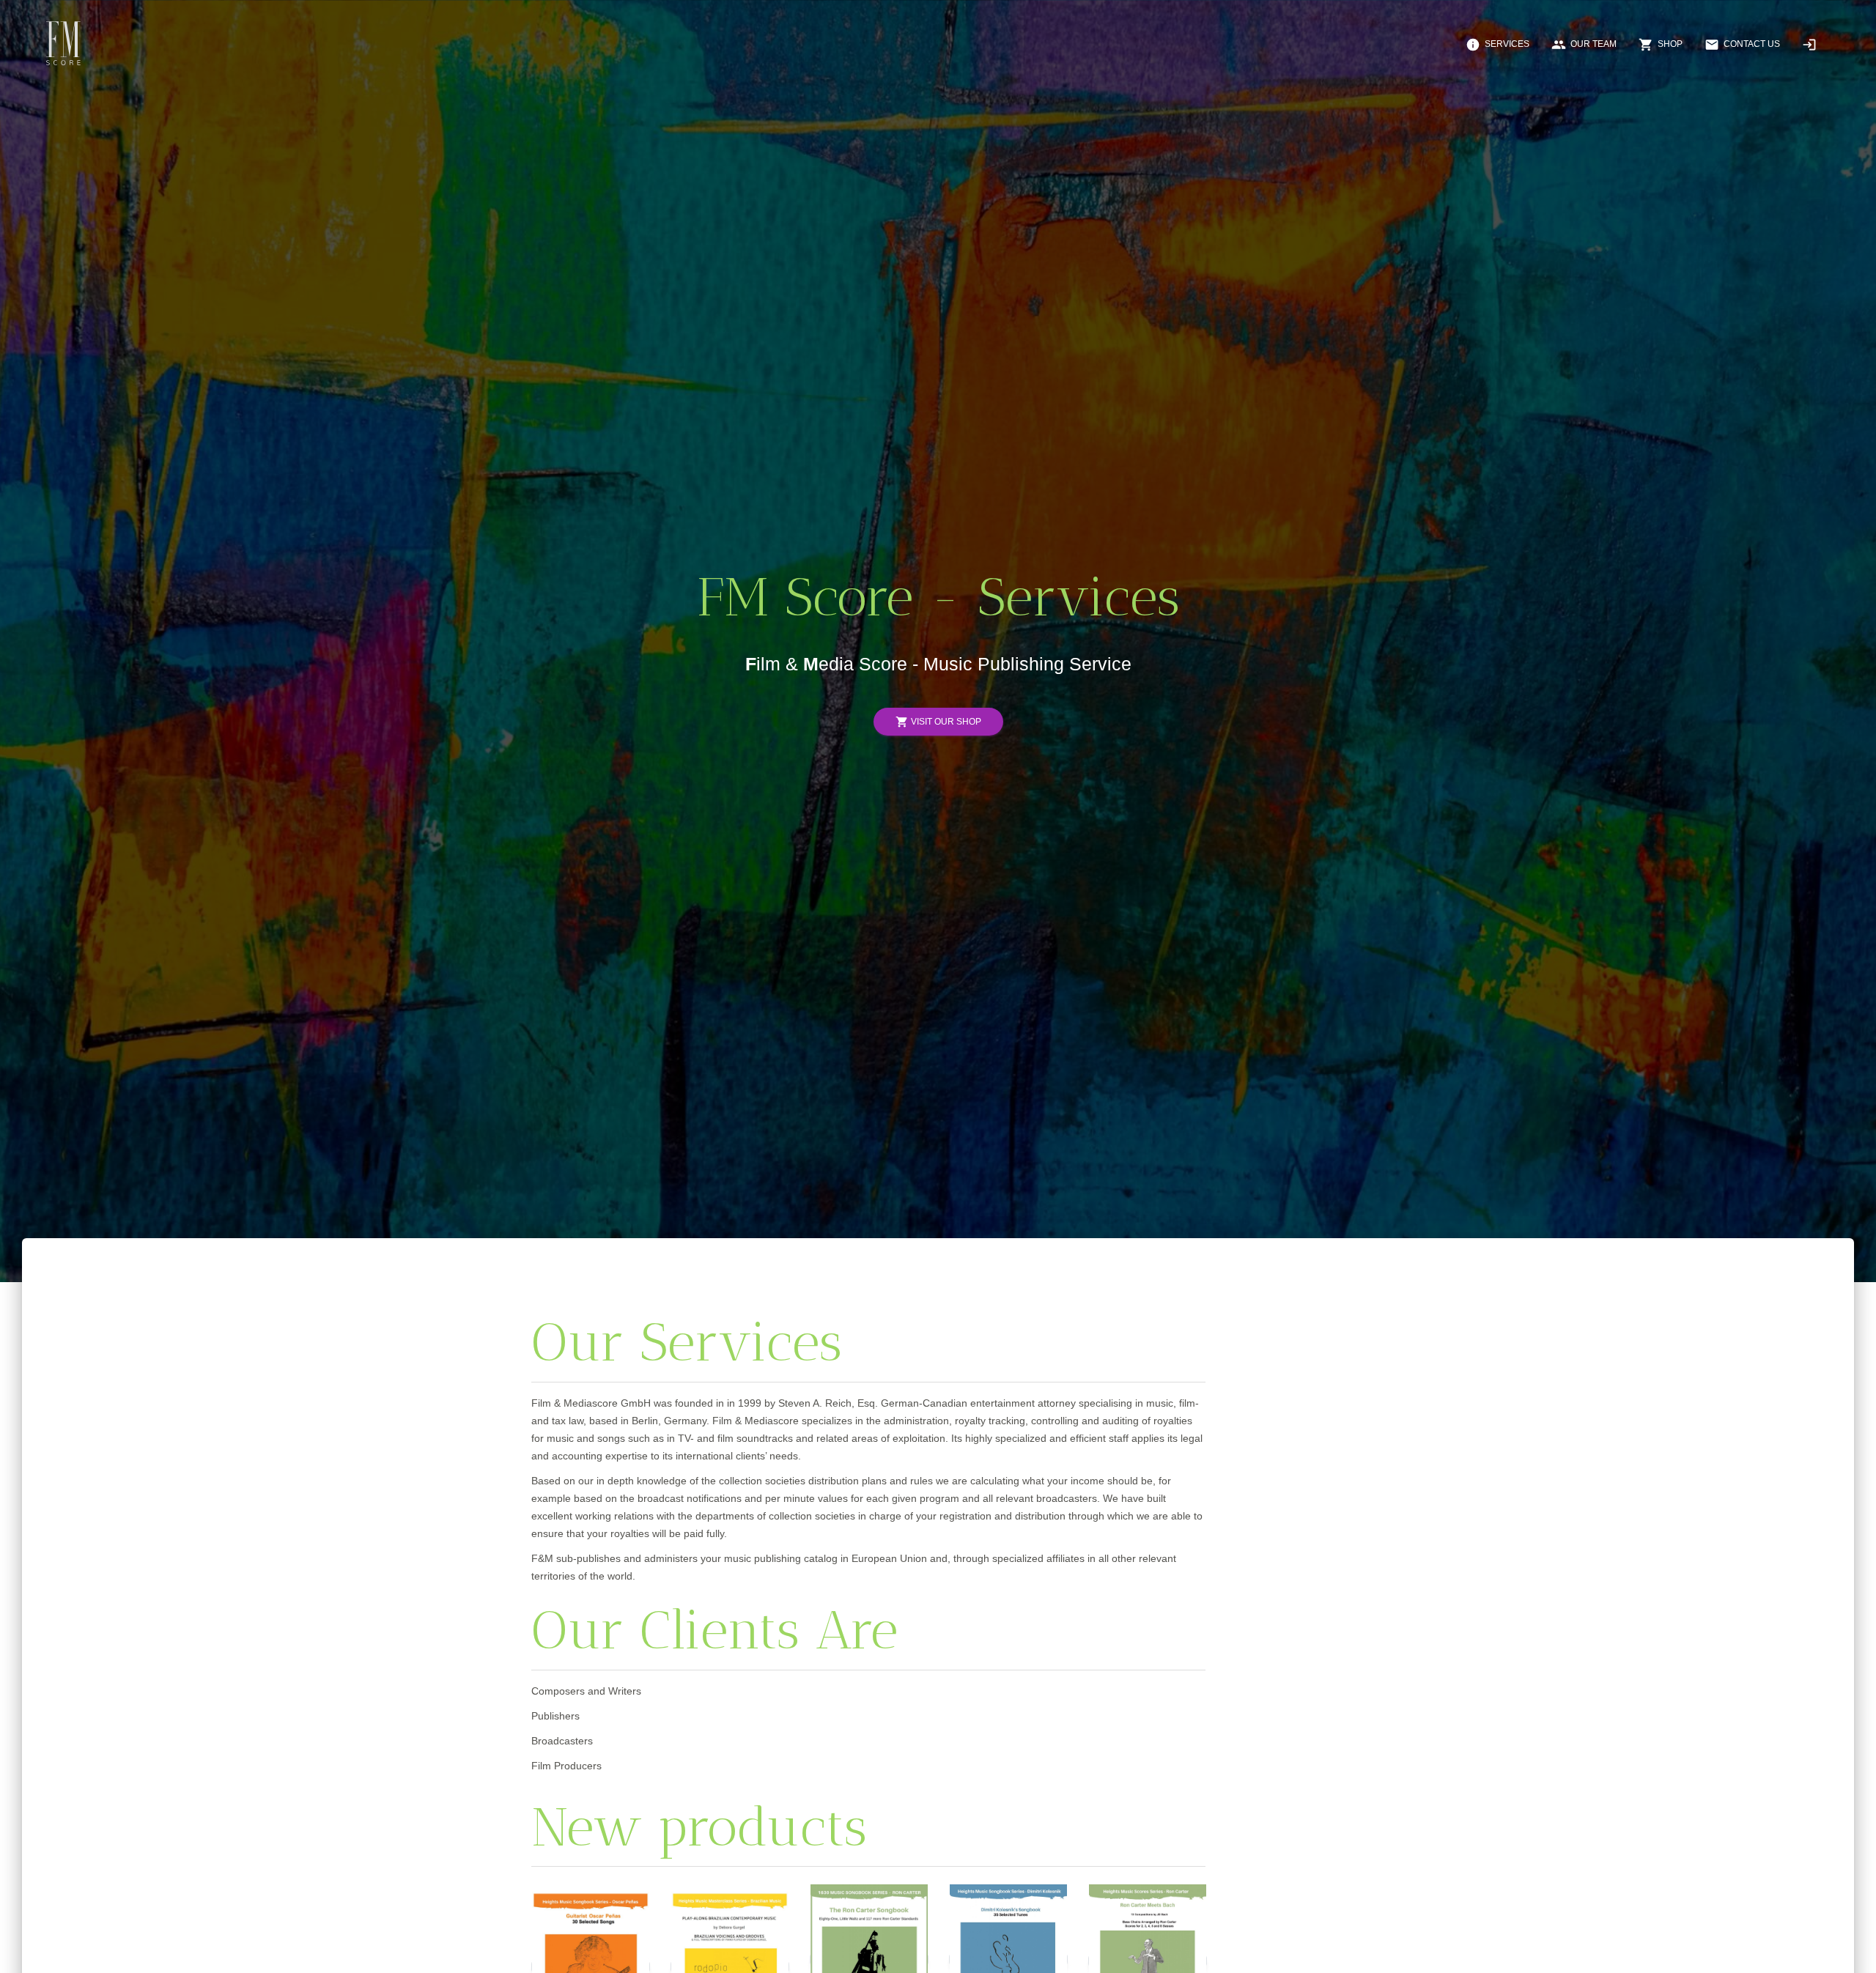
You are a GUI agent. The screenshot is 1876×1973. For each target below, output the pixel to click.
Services (1498, 45)
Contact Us (1742, 45)
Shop (1661, 45)
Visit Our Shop (938, 722)
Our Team (1584, 45)
